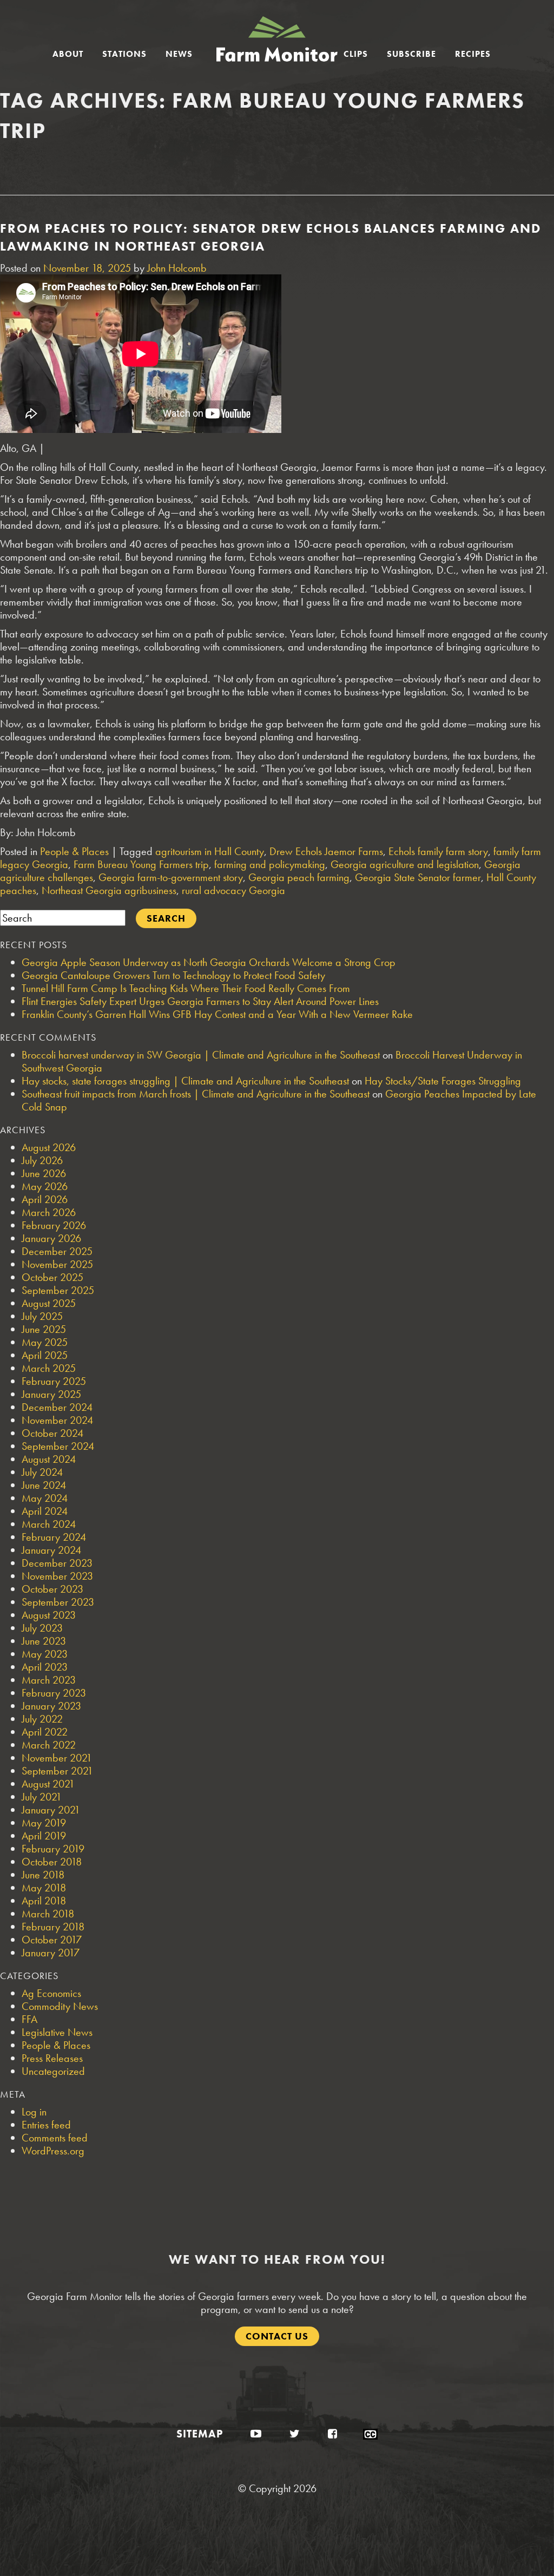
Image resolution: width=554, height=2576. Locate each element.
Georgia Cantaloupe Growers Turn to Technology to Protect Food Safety (173, 975)
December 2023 (57, 1563)
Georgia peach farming (299, 877)
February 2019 (53, 1849)
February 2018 (53, 1927)
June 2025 (44, 1329)
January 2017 (51, 1953)
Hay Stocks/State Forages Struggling (443, 1081)
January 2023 (51, 1706)
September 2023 (58, 1602)
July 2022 (42, 1719)
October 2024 (52, 1433)
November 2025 (57, 1264)
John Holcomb (177, 268)
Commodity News (60, 2006)
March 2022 (49, 1745)
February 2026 (54, 1225)
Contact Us (277, 2336)
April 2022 (45, 1732)
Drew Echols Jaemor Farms (326, 851)
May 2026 (45, 1186)
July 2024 (42, 1472)
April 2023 (45, 1667)
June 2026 (44, 1173)
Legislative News (57, 2032)
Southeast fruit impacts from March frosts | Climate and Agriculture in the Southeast (196, 1094)
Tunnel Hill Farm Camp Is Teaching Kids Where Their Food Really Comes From (186, 988)
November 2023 (57, 1576)
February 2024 (54, 1537)
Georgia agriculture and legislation (405, 864)
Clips (356, 54)
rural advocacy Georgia (233, 890)
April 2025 (45, 1355)
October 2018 (52, 1862)
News (179, 54)
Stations (124, 54)
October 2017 (52, 1940)
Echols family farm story (438, 851)
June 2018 (43, 1875)
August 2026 (49, 1147)
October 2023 (52, 1589)
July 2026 (42, 1160)
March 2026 (49, 1212)
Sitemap (200, 2434)
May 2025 (45, 1342)
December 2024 (57, 1407)
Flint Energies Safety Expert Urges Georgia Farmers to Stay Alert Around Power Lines (200, 1001)
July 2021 (42, 1797)
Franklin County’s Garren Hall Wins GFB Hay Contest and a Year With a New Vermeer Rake (217, 1014)
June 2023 (44, 1641)
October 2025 (52, 1277)
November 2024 (57, 1420)
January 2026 (51, 1238)
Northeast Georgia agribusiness (109, 890)
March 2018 (48, 1914)
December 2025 (57, 1251)
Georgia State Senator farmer (418, 877)
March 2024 (49, 1524)
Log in (34, 2112)
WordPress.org (53, 2151)
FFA (29, 2019)
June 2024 (44, 1485)
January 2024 (51, 1550)
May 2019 (44, 1823)
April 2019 (44, 1836)
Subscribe (411, 54)
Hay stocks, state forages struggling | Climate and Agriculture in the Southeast (185, 1081)
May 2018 (44, 1888)
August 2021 (48, 1784)
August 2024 (49, 1459)
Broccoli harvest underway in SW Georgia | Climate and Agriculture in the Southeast (201, 1055)
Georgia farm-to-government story (171, 877)
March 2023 (49, 1680)
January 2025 (51, 1394)
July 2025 (42, 1316)
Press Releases (52, 2058)
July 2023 (42, 1628)
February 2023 (54, 1693)
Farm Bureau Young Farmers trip (141, 864)
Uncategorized (53, 2071)
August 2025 (49, 1303)
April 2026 (45, 1199)
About (68, 54)
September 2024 (58, 1446)
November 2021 (57, 1758)
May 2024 (45, 1498)
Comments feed (55, 2138)
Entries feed (46, 2125)
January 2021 (51, 1810)
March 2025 (49, 1368)
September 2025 (58, 1290)
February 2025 (54, 1381)
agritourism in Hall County (210, 851)
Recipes (473, 54)
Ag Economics (51, 1993)
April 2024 (45, 1511)
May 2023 (45, 1654)
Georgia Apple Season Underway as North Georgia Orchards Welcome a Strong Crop (209, 962)
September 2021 (57, 1771)
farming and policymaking (270, 864)
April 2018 (44, 1901)
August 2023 (49, 1615)
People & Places (74, 851)
